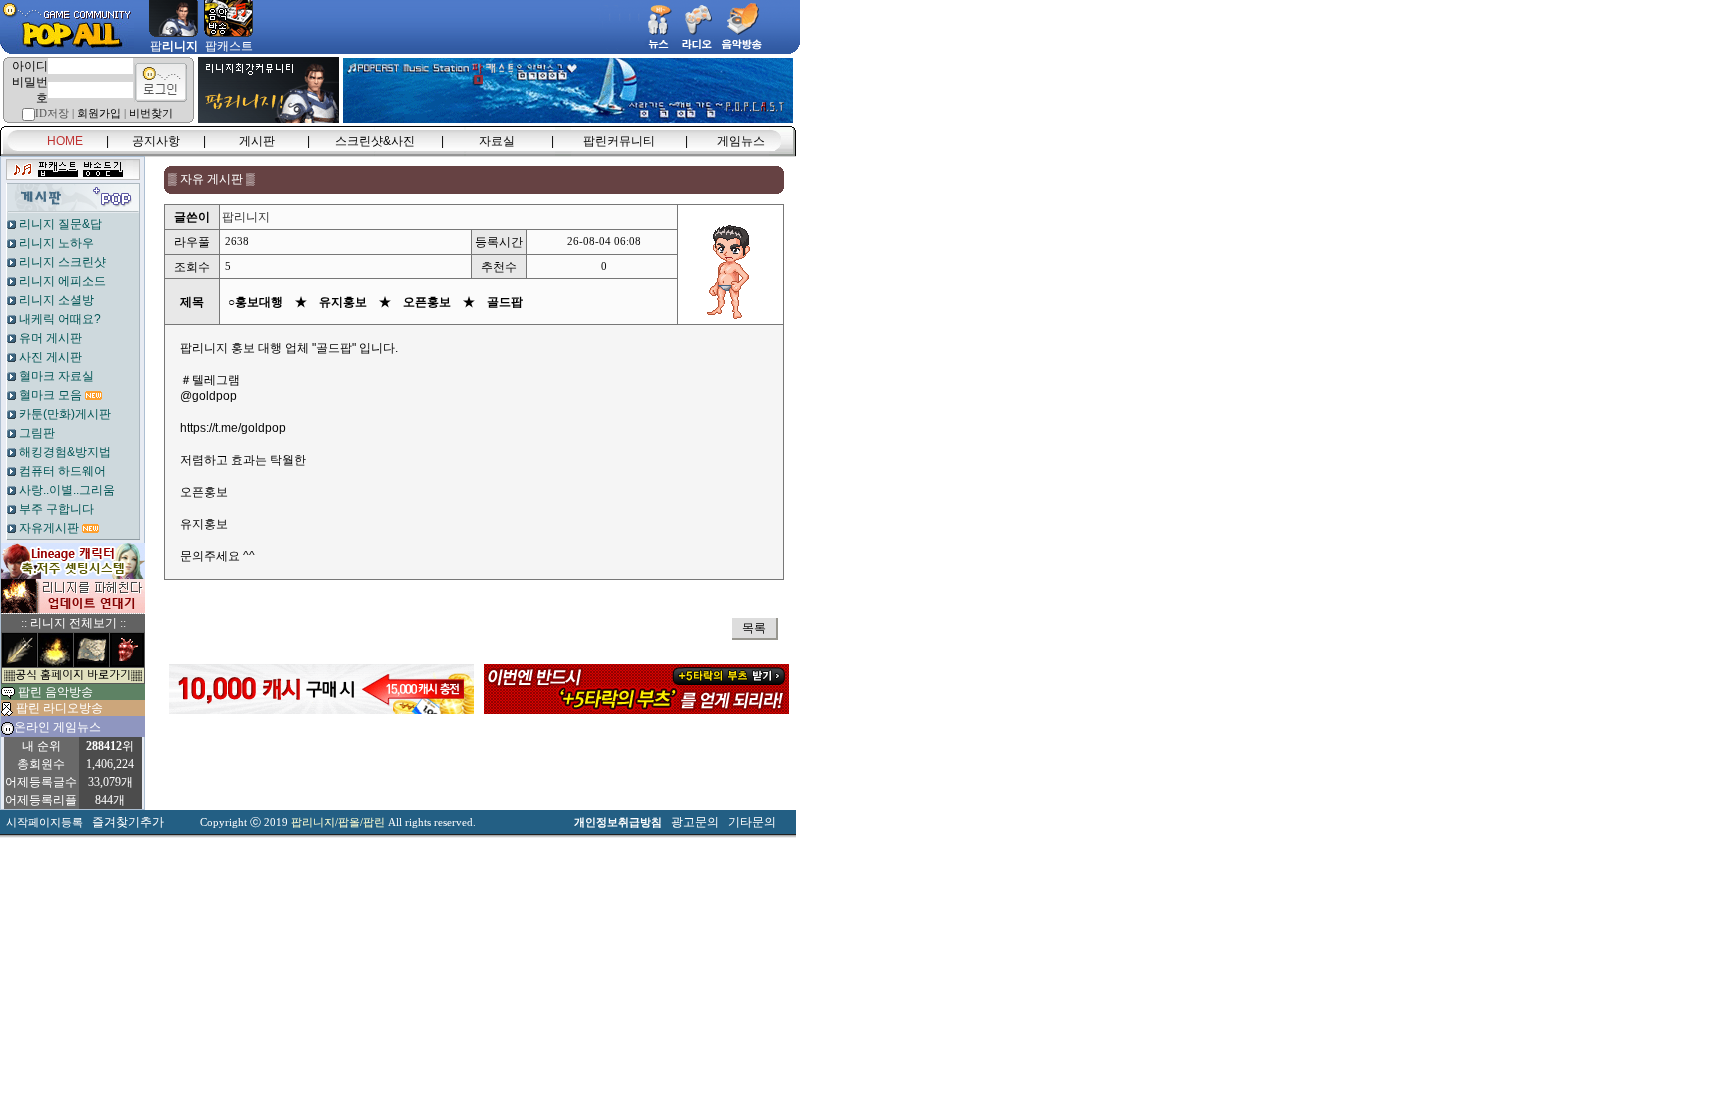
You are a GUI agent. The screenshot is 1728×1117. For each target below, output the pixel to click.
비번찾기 (151, 113)
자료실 (497, 141)
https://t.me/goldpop (233, 428)
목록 (754, 628)
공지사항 (156, 141)
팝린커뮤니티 (619, 141)
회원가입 (99, 113)
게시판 (257, 141)
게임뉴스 (741, 141)
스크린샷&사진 (375, 141)
